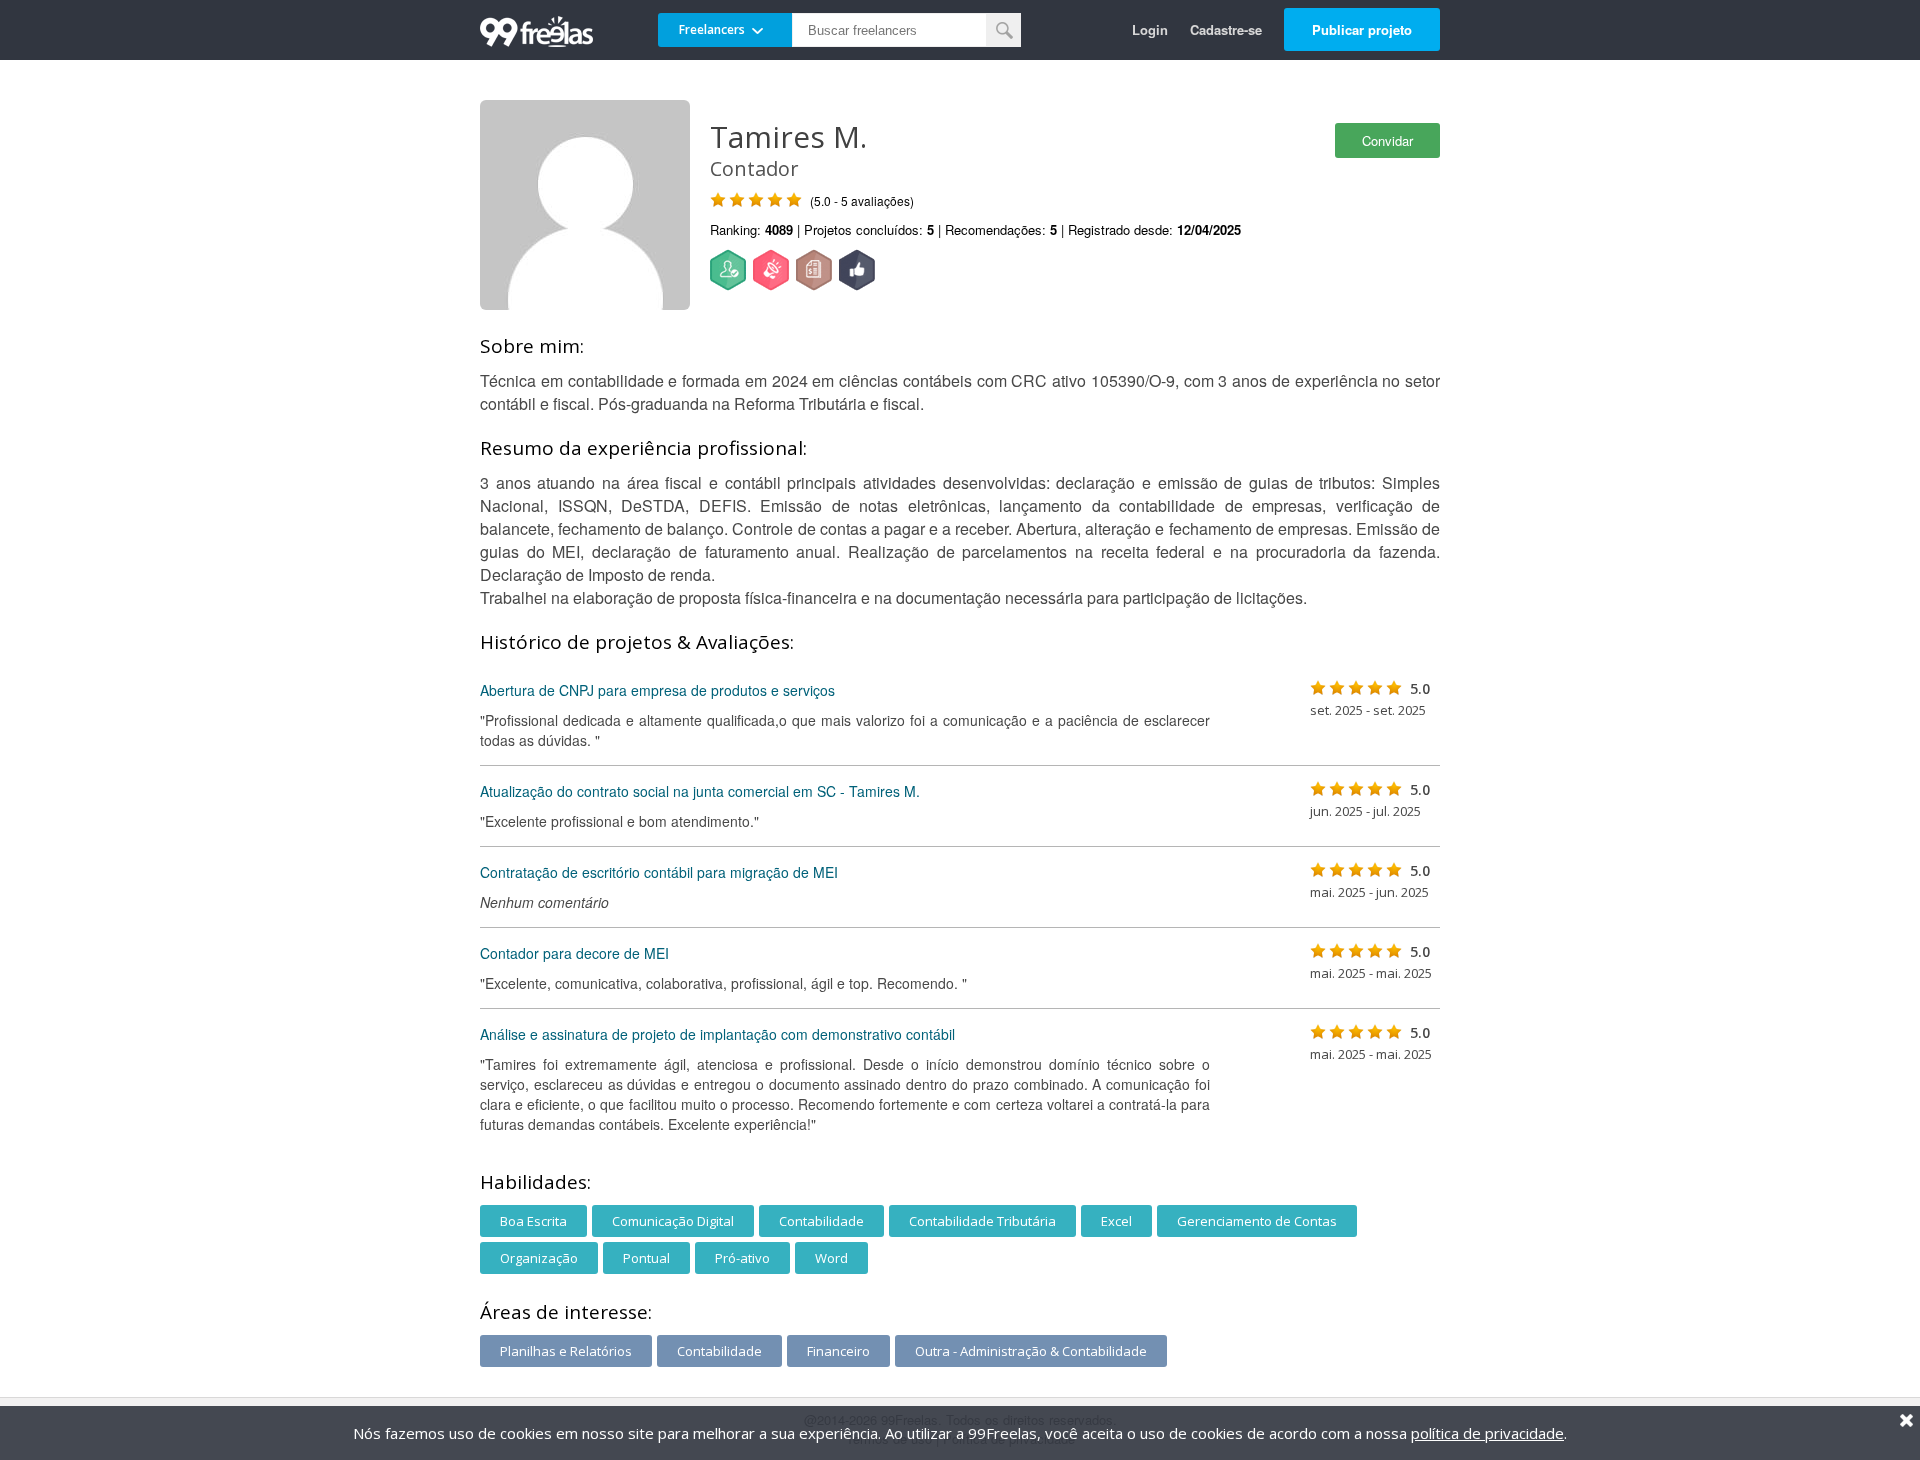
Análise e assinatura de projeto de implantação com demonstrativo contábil (717, 1034)
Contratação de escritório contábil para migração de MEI (659, 872)
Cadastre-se (1226, 29)
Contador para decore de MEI (574, 953)
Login (1150, 29)
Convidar (1387, 140)
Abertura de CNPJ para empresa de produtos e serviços (657, 690)
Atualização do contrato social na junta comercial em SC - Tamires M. (700, 791)
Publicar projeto (1362, 29)
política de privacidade (1487, 1433)
